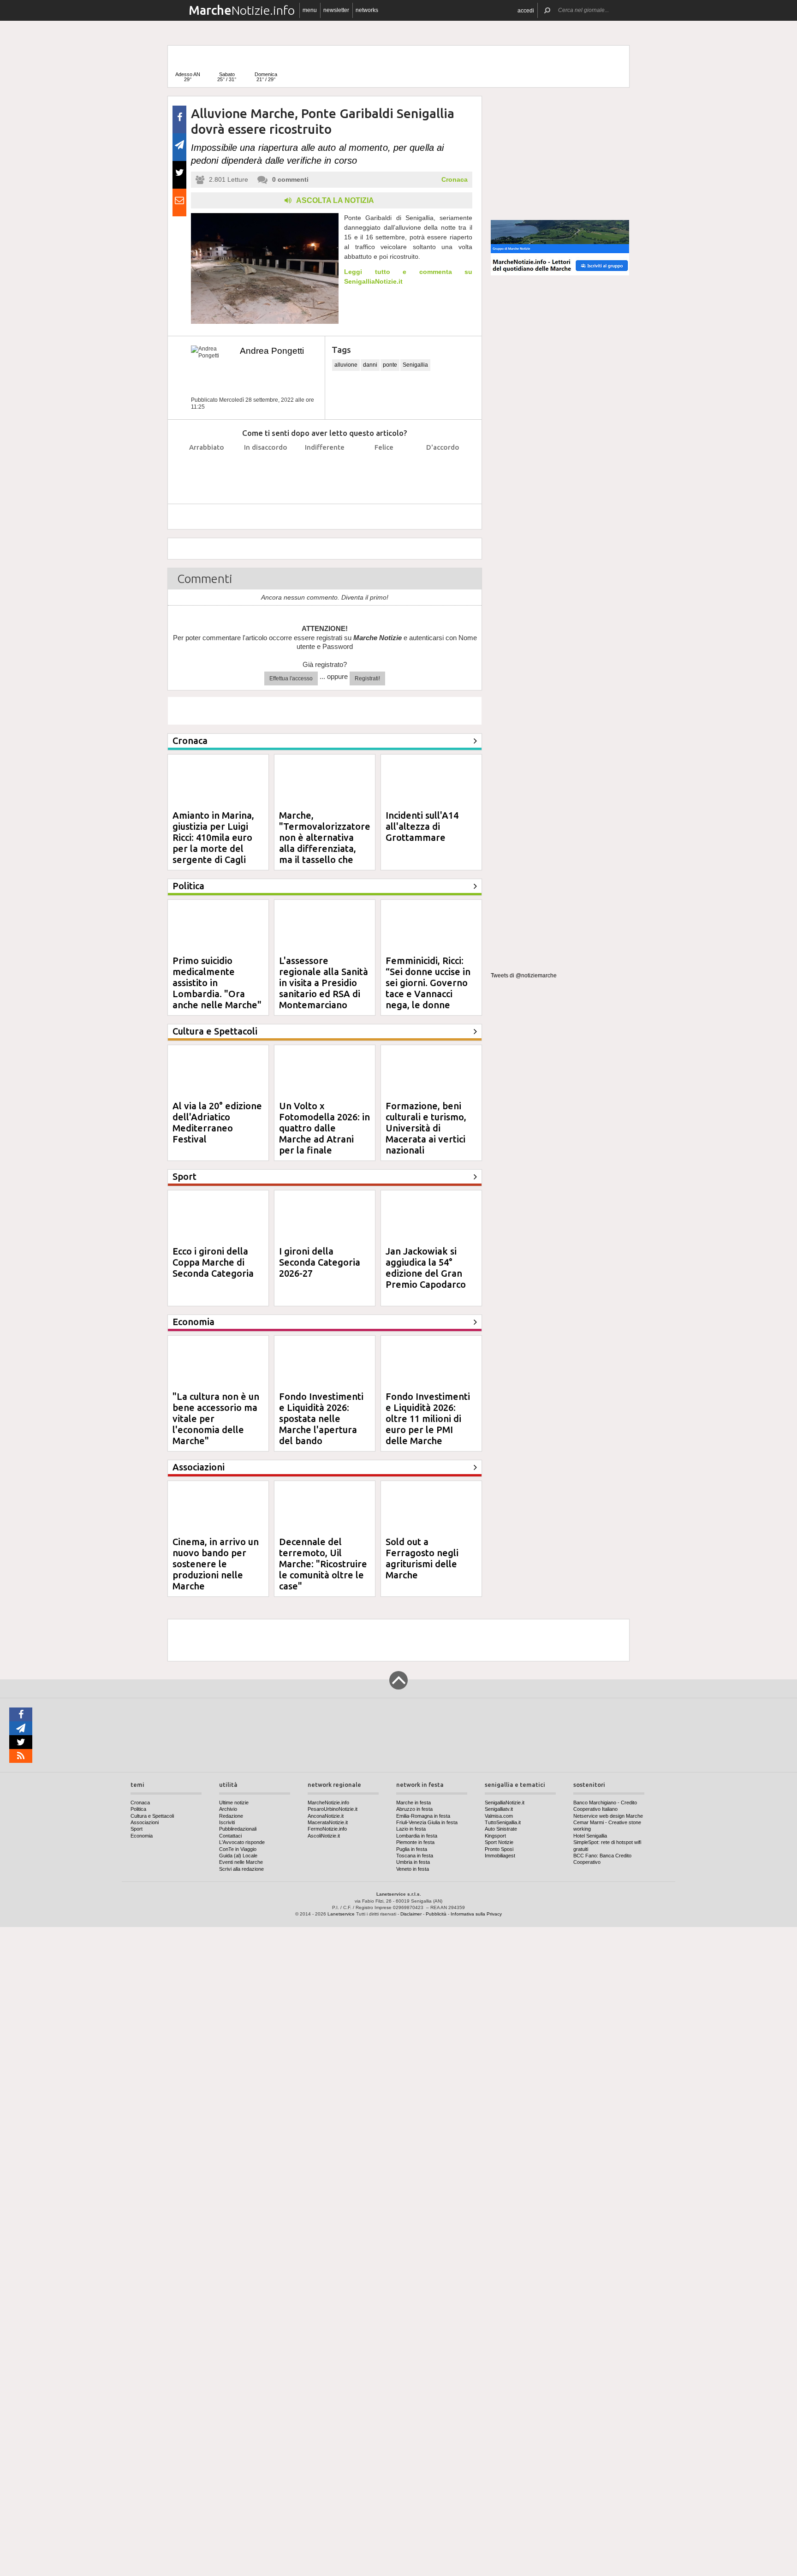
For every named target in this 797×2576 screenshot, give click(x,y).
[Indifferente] (325, 470)
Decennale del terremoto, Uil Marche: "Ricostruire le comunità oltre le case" (323, 1564)
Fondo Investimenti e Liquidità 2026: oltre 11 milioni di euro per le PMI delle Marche (428, 1419)
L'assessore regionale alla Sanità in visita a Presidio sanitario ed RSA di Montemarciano (324, 983)
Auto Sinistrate (501, 1829)
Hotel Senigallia (590, 1836)
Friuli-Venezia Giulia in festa (427, 1822)
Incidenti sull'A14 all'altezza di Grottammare (422, 826)
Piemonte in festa (415, 1842)
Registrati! (367, 678)
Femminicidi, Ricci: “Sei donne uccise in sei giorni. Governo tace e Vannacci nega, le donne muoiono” (428, 988)
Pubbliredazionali (238, 1829)
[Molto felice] (443, 470)
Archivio (228, 1809)
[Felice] (384, 470)
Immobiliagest (500, 1856)
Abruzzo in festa (414, 1809)
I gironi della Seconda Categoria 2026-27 (320, 1262)
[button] (526, 10)
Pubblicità (436, 1914)
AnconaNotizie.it (326, 1816)
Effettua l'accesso (291, 678)
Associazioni (145, 1822)
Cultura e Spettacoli (152, 1816)
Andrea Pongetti (272, 351)
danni (370, 365)
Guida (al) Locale (238, 1856)
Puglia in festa (412, 1849)
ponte (390, 365)
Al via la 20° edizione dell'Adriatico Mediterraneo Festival (217, 1122)
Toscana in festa (415, 1856)
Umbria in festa (413, 1862)
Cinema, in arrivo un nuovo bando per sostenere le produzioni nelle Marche (216, 1564)
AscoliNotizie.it (324, 1836)
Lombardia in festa (417, 1836)
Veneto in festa (413, 1869)
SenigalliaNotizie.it (505, 1803)
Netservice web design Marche (608, 1816)
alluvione (346, 365)
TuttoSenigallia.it (503, 1822)
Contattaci (230, 1836)
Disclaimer (411, 1914)
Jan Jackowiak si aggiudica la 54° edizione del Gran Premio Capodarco (426, 1268)
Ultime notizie (234, 1803)
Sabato (227, 77)
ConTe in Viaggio (238, 1849)
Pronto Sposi (499, 1849)
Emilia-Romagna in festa (423, 1816)
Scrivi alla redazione (241, 1869)
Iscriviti (227, 1822)
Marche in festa (413, 1803)
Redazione (231, 1816)
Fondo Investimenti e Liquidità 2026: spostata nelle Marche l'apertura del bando (321, 1419)
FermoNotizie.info (327, 1829)
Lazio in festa (411, 1829)
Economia (142, 1836)
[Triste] (266, 470)
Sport (137, 1829)
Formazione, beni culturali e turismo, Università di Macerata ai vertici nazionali (426, 1128)
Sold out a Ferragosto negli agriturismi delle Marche (422, 1558)
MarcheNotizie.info (328, 1803)
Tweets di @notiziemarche (524, 976)
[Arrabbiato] (207, 470)
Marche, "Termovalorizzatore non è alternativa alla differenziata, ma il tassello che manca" (325, 843)
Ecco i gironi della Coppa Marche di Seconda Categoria (213, 1262)
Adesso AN (188, 77)
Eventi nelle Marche (241, 1862)
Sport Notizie (499, 1842)
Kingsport (495, 1836)
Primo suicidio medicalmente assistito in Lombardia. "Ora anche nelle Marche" (217, 983)
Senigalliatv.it (499, 1809)
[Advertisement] (560, 154)
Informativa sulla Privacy (476, 1914)
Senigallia (415, 365)
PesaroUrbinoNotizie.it (333, 1809)
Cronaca (455, 179)
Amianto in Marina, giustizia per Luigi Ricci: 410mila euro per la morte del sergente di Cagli (213, 837)
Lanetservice (341, 1914)
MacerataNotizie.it (328, 1822)
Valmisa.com (499, 1816)
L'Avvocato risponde (242, 1842)
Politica (138, 1809)
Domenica (266, 77)
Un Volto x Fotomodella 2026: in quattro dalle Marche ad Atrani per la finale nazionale (324, 1133)
